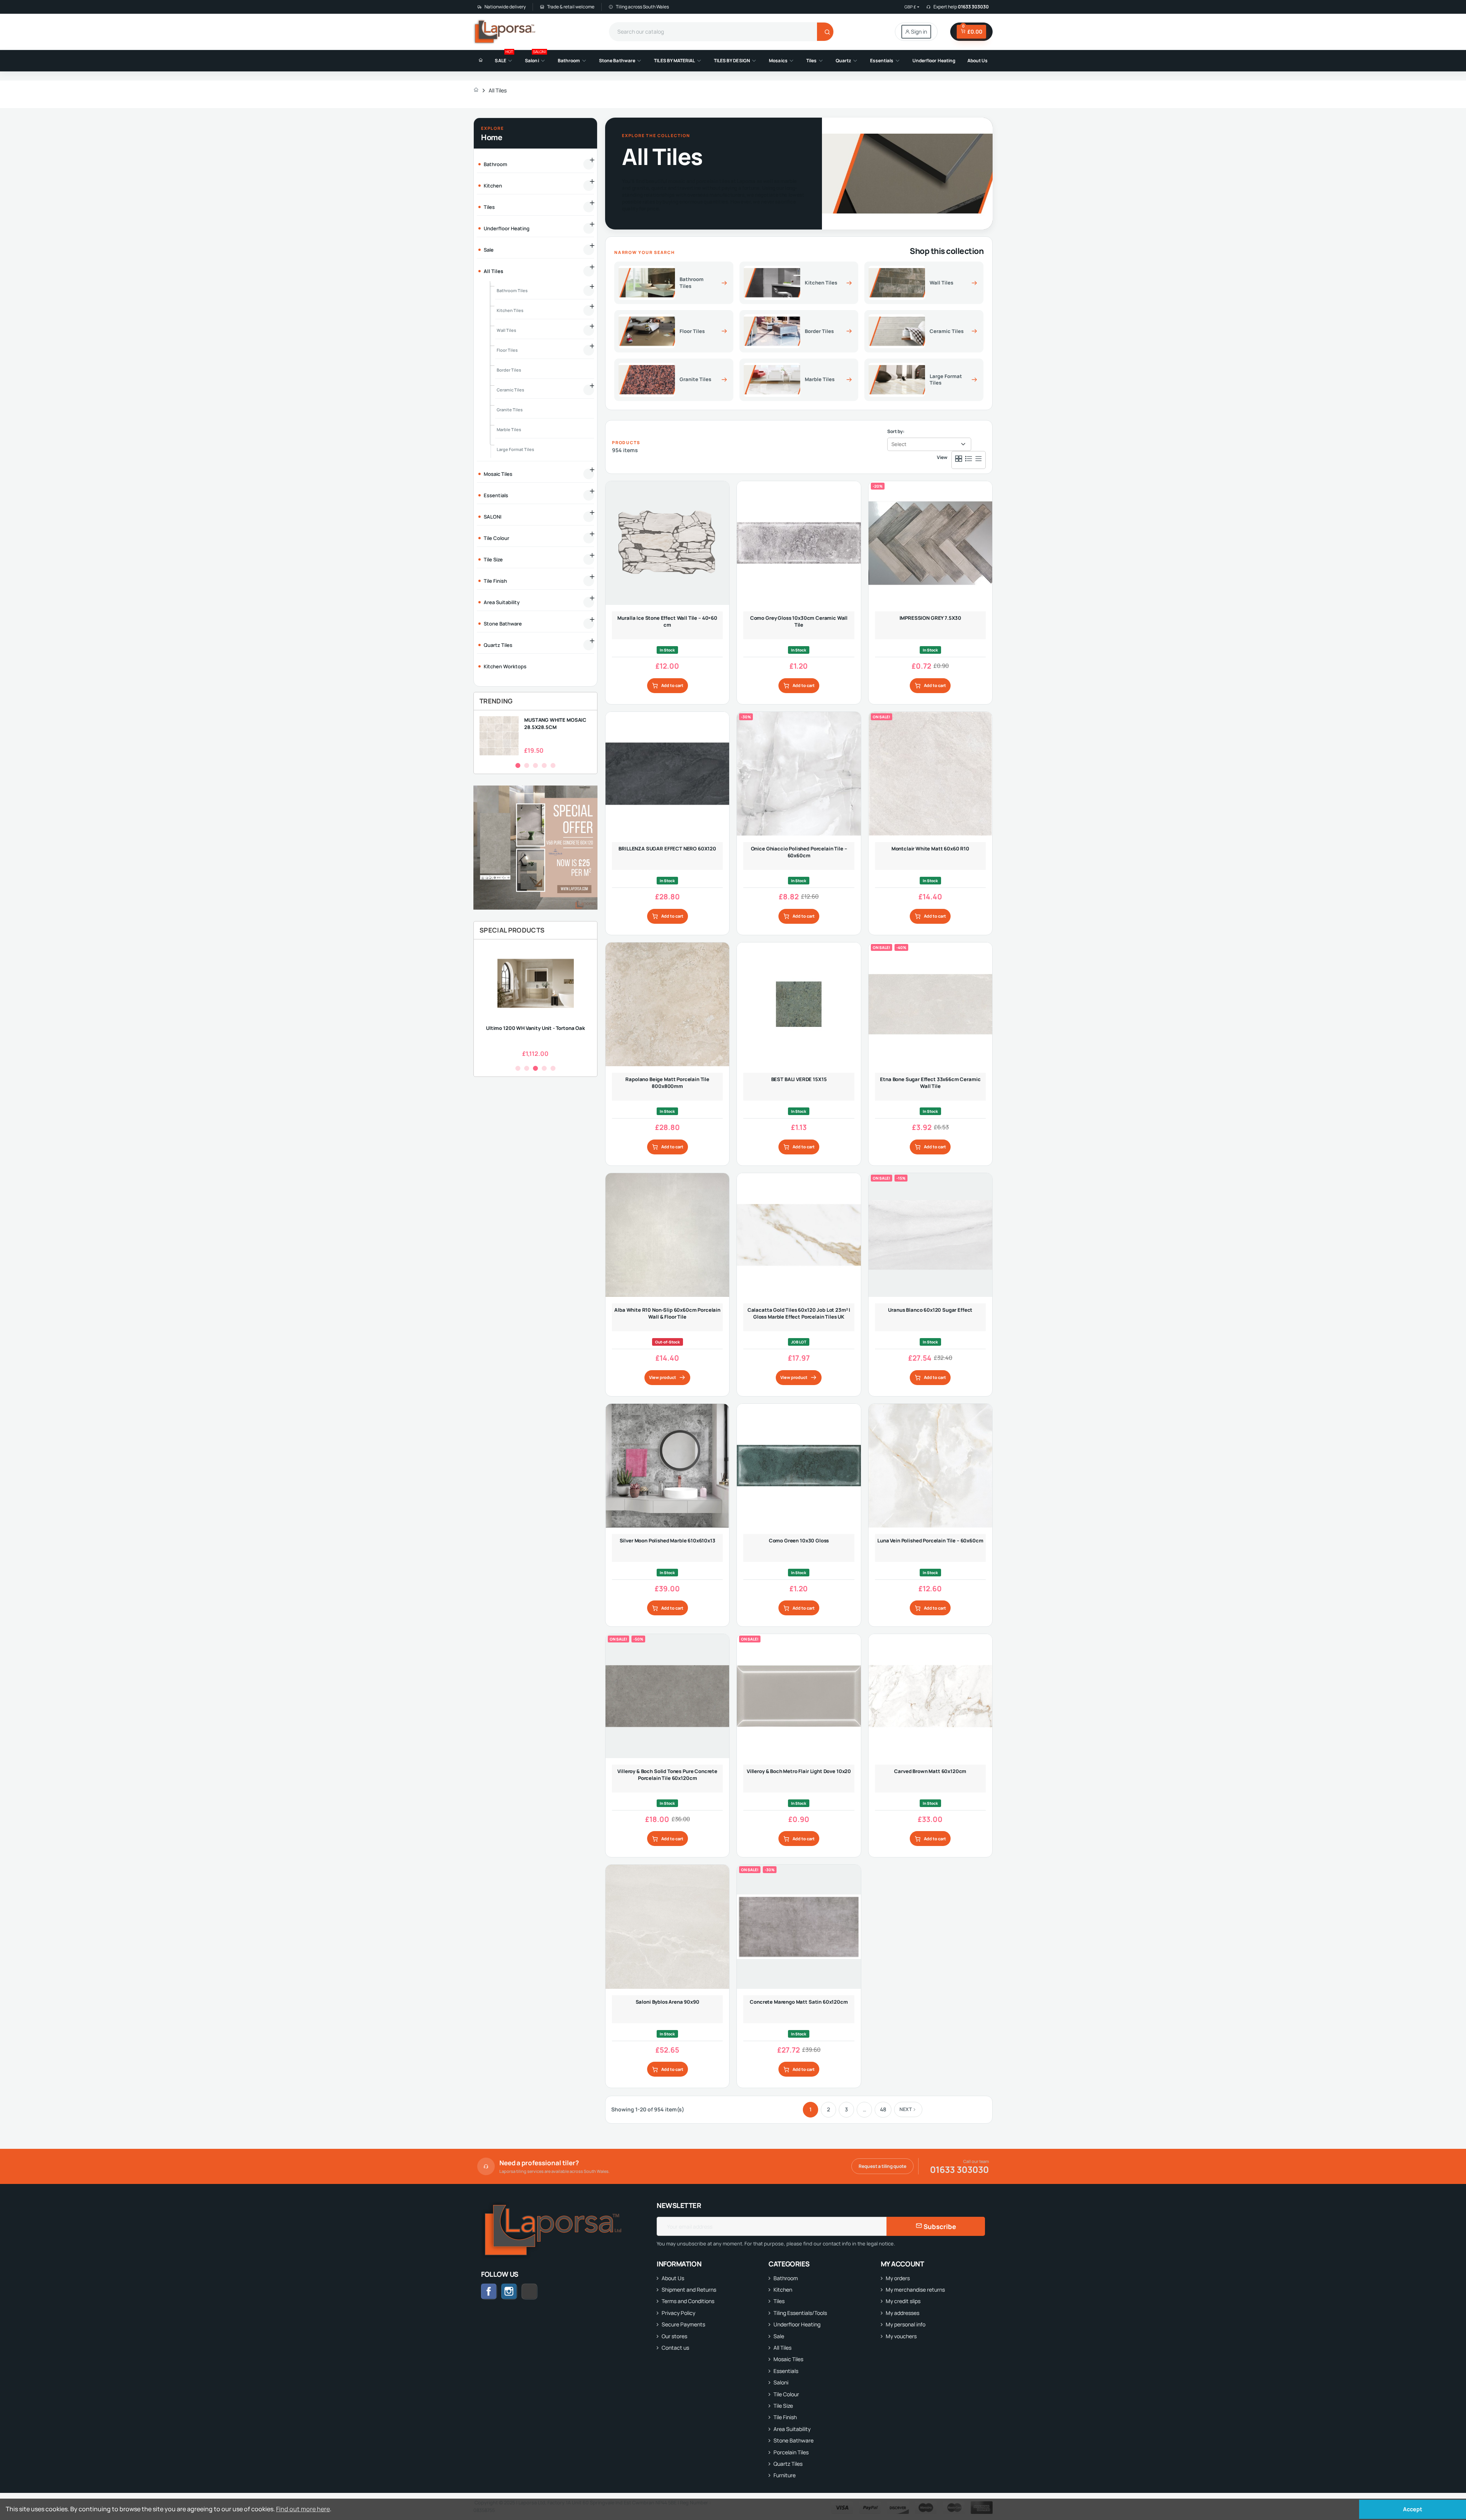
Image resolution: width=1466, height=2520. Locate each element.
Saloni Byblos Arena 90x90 (668, 2002)
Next (906, 2109)
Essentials (786, 2371)
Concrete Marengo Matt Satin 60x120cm (799, 2002)
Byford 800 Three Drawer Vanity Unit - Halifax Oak (536, 1031)
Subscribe (939, 2227)
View (942, 457)
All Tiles (782, 2348)
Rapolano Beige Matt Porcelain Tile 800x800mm (667, 1083)
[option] (535, 736)
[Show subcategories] (589, 164)
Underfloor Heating (797, 2324)
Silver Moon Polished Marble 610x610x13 (668, 1540)
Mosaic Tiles (788, 2359)
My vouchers (901, 2336)
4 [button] (544, 765)
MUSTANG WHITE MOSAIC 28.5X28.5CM (555, 723)
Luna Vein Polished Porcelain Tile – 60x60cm (930, 1540)
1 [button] (518, 765)
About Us (673, 2278)
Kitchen (783, 2290)
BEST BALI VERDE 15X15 (799, 1079)
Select (899, 444)
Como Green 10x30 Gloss (799, 1540)
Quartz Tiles (788, 2464)
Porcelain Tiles (791, 2452)
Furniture (785, 2475)
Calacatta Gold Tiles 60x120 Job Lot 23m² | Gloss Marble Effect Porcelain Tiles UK (799, 1313)
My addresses (903, 2313)
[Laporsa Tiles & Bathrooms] (505, 32)
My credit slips (903, 2301)
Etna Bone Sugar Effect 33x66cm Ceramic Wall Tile (930, 1083)
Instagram (509, 2292)
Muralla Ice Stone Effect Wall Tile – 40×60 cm (667, 621)
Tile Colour (786, 2394)
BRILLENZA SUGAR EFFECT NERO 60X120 (667, 849)
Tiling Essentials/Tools (800, 2313)
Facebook (489, 2292)
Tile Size (783, 2406)
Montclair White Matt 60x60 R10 (930, 849)
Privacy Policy (678, 2313)
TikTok (537, 2291)
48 (883, 2109)
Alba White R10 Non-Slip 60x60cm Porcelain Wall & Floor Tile (667, 1313)
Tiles (779, 2301)
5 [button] (553, 765)
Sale (779, 2336)
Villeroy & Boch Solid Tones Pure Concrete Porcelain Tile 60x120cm (667, 1775)
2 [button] (527, 765)
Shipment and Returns (689, 2290)
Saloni (781, 2382)
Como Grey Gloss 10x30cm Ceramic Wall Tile (799, 621)
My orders (898, 2278)
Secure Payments (683, 2324)
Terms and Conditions (688, 2301)
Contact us (675, 2348)
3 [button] (535, 765)
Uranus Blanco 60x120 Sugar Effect (930, 1310)
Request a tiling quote (882, 2166)
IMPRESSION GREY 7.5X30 (931, 618)
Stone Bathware (794, 2440)
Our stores (674, 2336)
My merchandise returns (915, 2290)
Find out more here (303, 2509)
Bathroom (786, 2278)
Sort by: (896, 431)
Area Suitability (792, 2429)
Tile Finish (785, 2417)
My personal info (906, 2324)
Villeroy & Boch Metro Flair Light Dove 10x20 (799, 1771)
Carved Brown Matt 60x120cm (930, 1771)
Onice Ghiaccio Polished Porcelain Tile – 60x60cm (799, 852)
